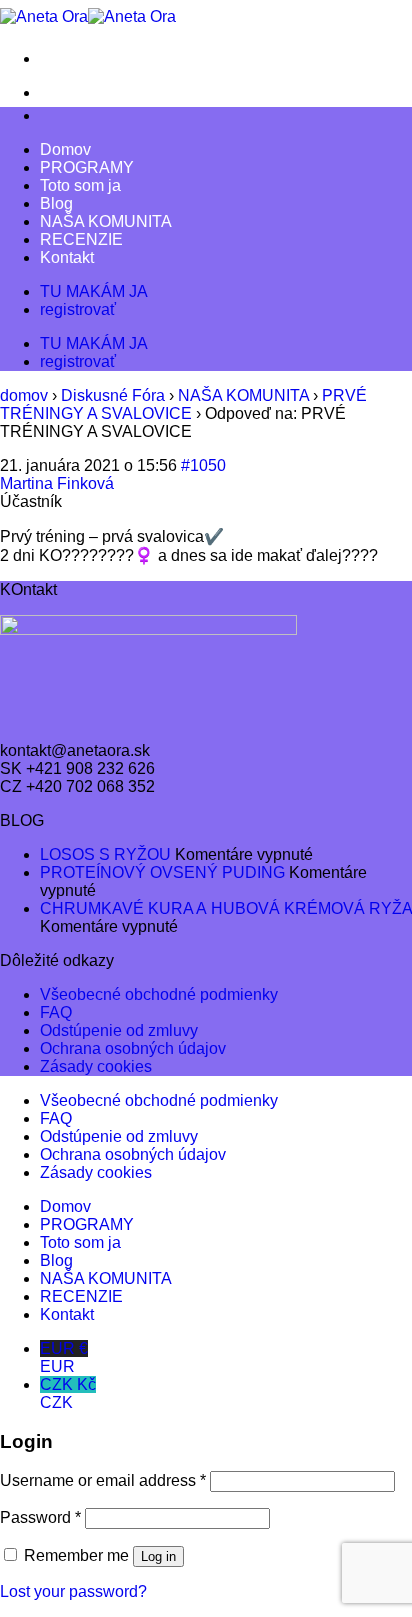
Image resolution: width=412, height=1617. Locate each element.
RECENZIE (81, 239)
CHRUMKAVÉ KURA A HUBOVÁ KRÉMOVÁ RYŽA (226, 908)
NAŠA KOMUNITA (106, 221)
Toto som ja (80, 185)
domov (24, 395)
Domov (65, 149)
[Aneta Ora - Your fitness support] (88, 16)
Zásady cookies (96, 1066)
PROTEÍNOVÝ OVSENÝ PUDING (162, 872)
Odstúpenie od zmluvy (119, 1030)
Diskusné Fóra (113, 395)
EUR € (64, 1357)
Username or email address (103, 1480)
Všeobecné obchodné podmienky (159, 994)
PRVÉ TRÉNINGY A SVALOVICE (183, 404)
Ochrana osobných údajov (133, 1048)
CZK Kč (68, 1393)
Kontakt (67, 257)
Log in (158, 1556)
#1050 (203, 465)
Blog (56, 203)
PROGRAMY (87, 167)
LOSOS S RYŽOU (105, 854)
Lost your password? (73, 1591)
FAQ (56, 1012)
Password (40, 1517)
